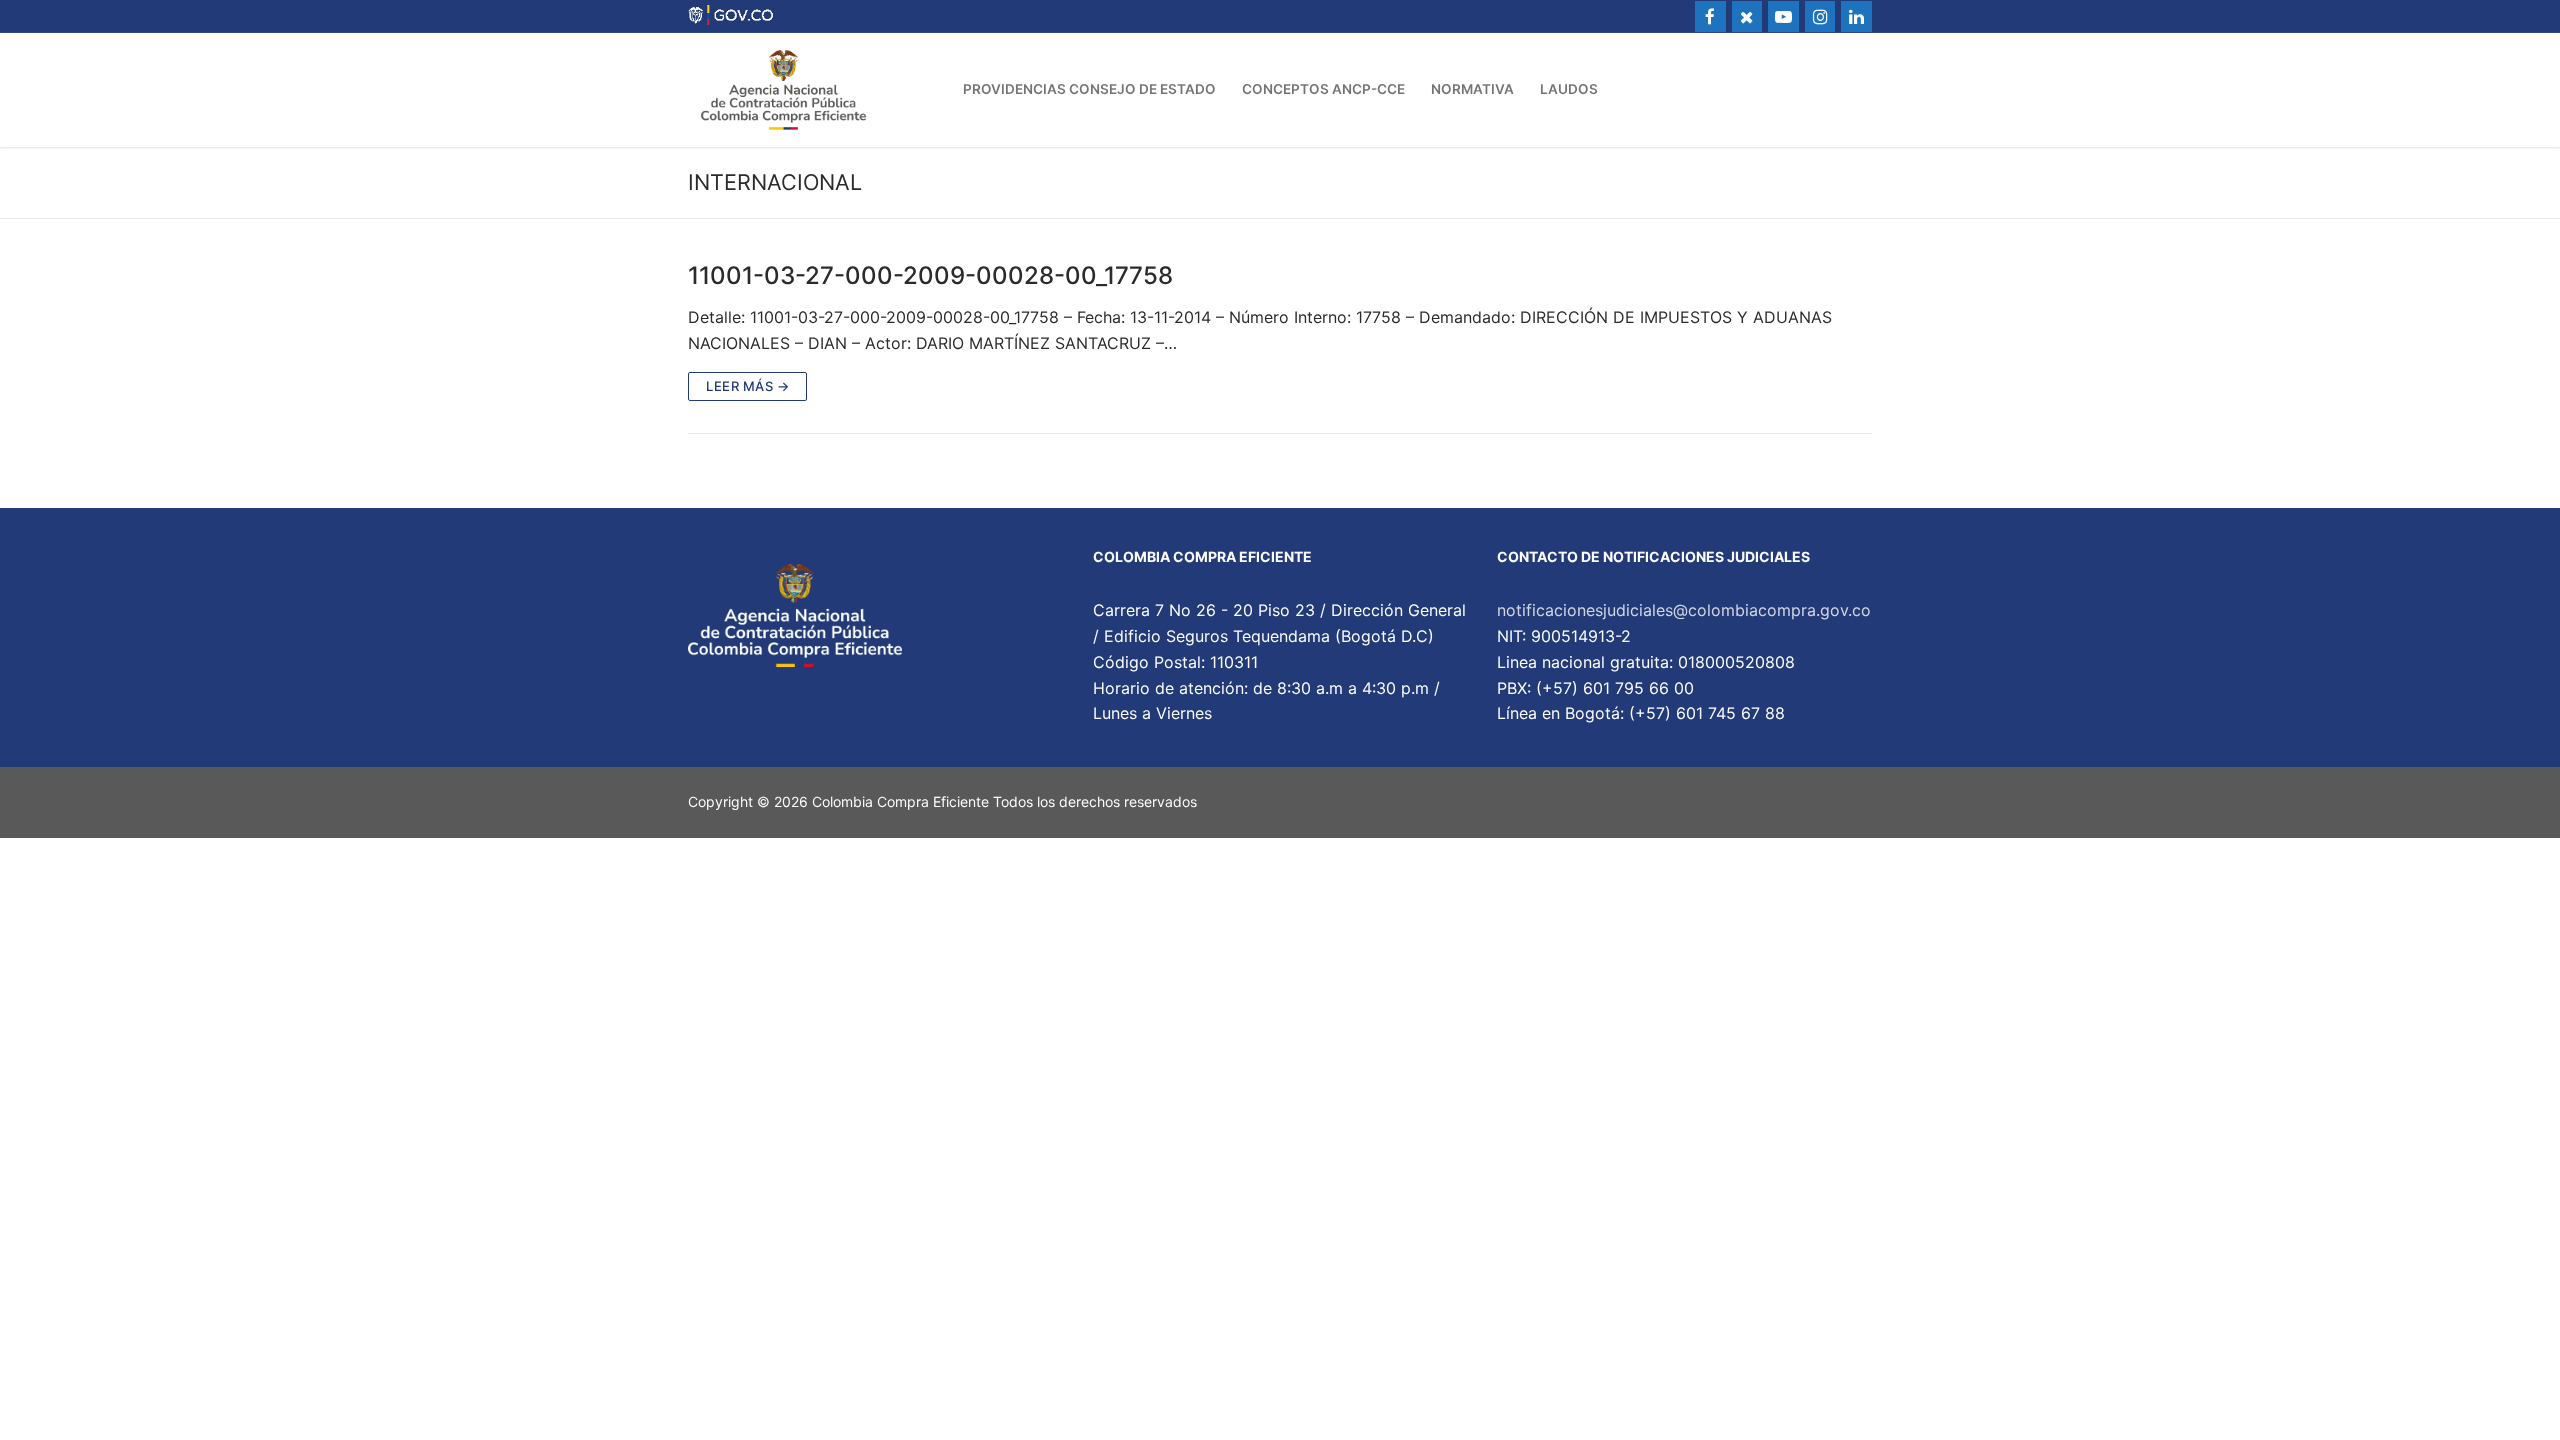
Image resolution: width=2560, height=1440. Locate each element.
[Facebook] (1710, 16)
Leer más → (747, 386)
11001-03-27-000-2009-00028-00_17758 (930, 275)
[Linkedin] (1856, 16)
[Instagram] (1820, 16)
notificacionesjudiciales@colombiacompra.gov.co (1684, 610)
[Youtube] (1783, 16)
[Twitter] (1747, 16)
